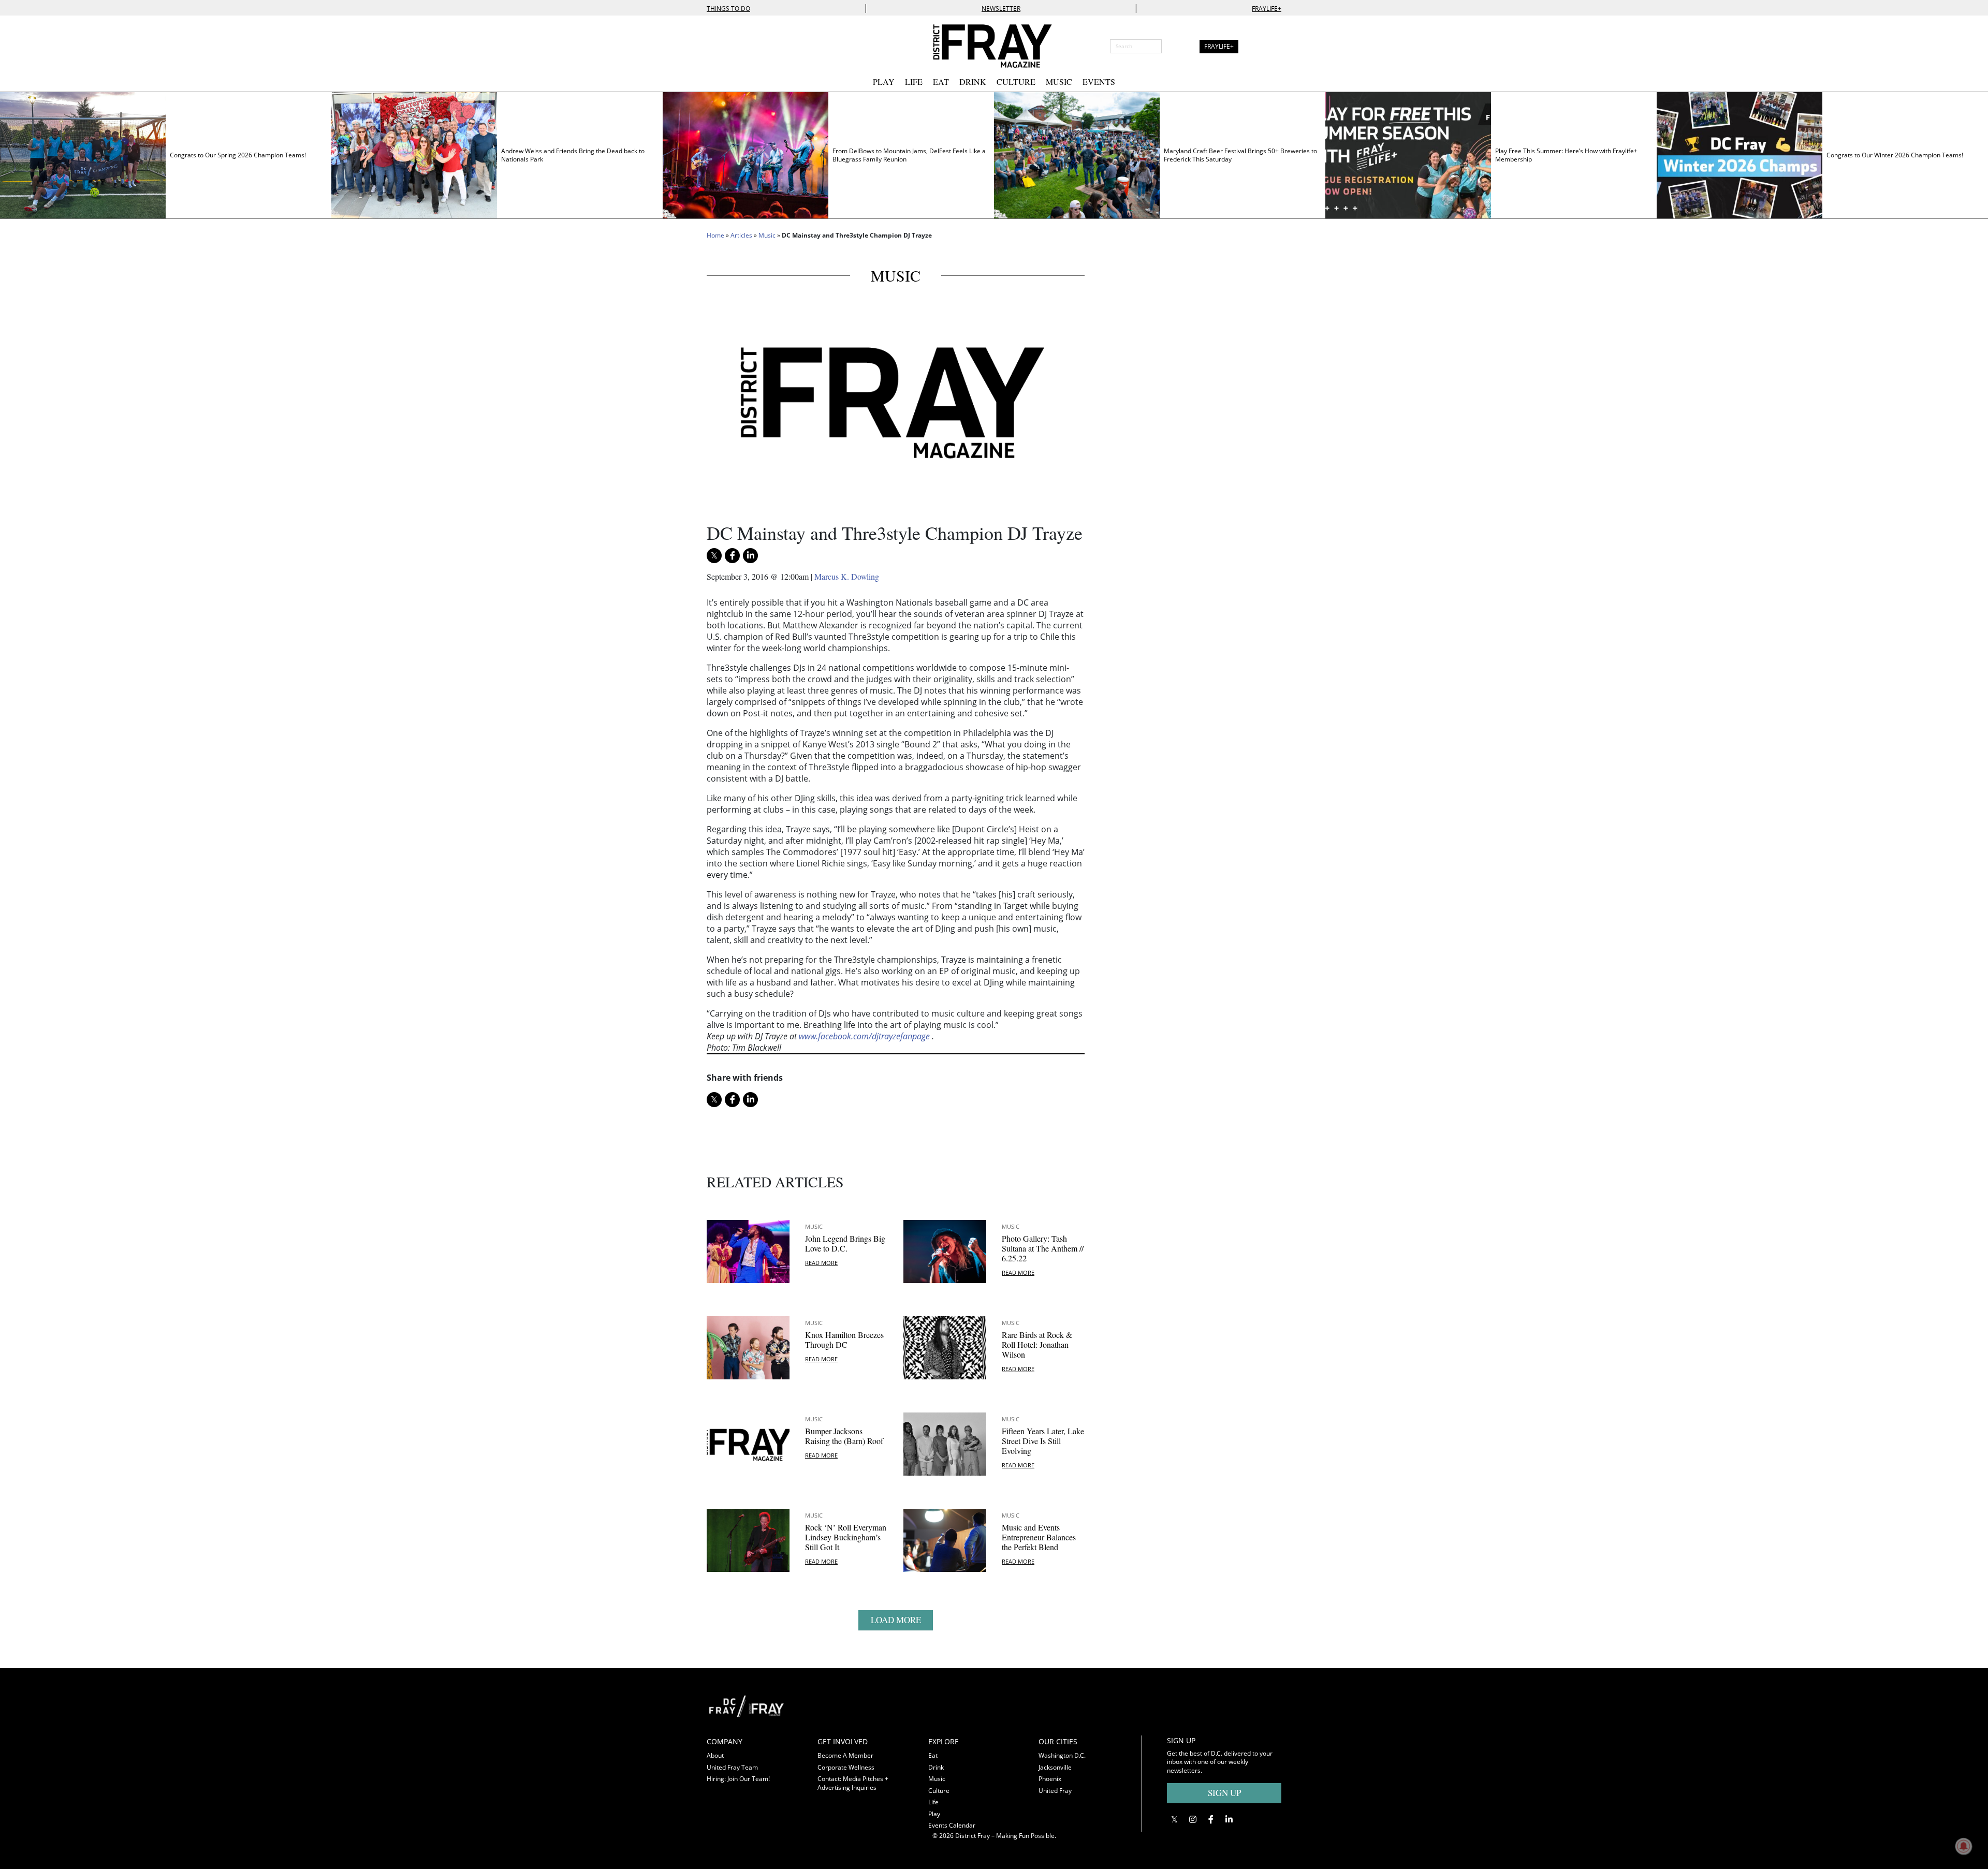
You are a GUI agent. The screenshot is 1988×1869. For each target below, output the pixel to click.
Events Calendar (952, 1825)
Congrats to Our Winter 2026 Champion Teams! (1895, 155)
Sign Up (1224, 1793)
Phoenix (1050, 1779)
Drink (973, 82)
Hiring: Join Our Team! (738, 1779)
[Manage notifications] (1964, 1846)
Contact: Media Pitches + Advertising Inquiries (853, 1783)
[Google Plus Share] (1193, 1819)
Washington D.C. (1062, 1755)
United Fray (1055, 1791)
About (715, 1755)
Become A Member (845, 1755)
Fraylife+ (1267, 9)
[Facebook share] (732, 556)
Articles (741, 235)
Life (914, 82)
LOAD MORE (896, 1620)
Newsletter (1001, 9)
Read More (821, 1263)
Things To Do (728, 9)
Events (1099, 82)
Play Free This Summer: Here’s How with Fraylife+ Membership (1566, 155)
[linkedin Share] (750, 556)
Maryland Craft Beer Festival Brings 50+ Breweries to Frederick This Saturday (1240, 155)
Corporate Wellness (846, 1767)
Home (715, 235)
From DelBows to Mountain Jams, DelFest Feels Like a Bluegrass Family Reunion (909, 155)
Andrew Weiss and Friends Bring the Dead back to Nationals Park (573, 155)
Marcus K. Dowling (847, 576)
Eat (941, 82)
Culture (1016, 82)
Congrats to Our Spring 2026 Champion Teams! (238, 155)
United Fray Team (732, 1767)
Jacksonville (1055, 1767)
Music (1059, 82)
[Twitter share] (714, 556)
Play (884, 82)
